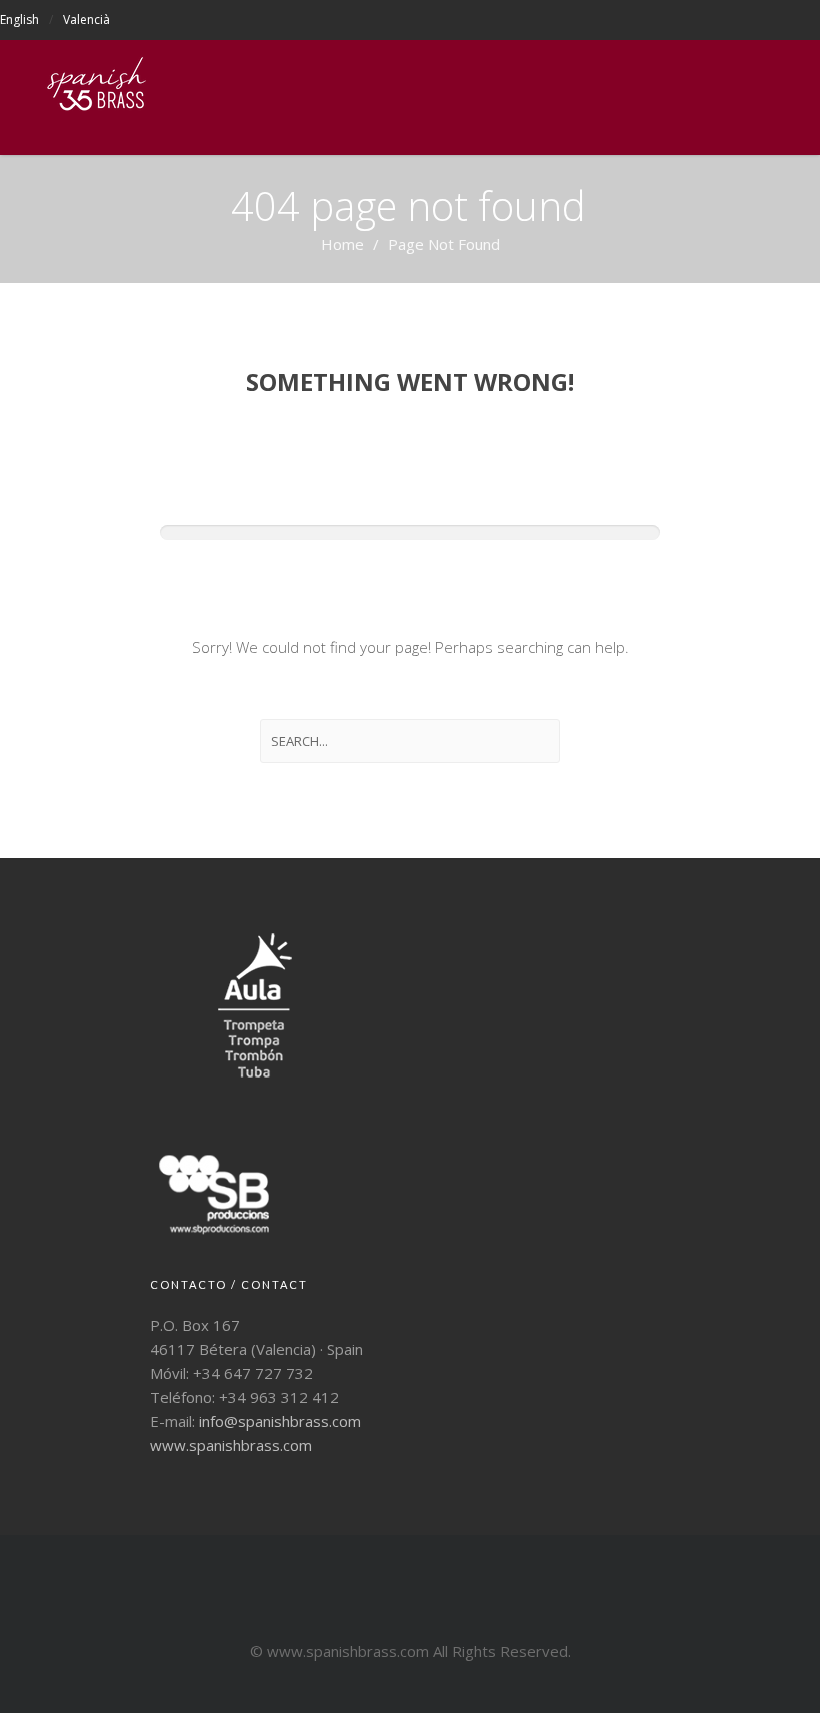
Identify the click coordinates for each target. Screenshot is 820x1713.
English (19, 19)
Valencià (86, 19)
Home (342, 244)
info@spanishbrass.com (280, 1421)
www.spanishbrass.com (231, 1445)
